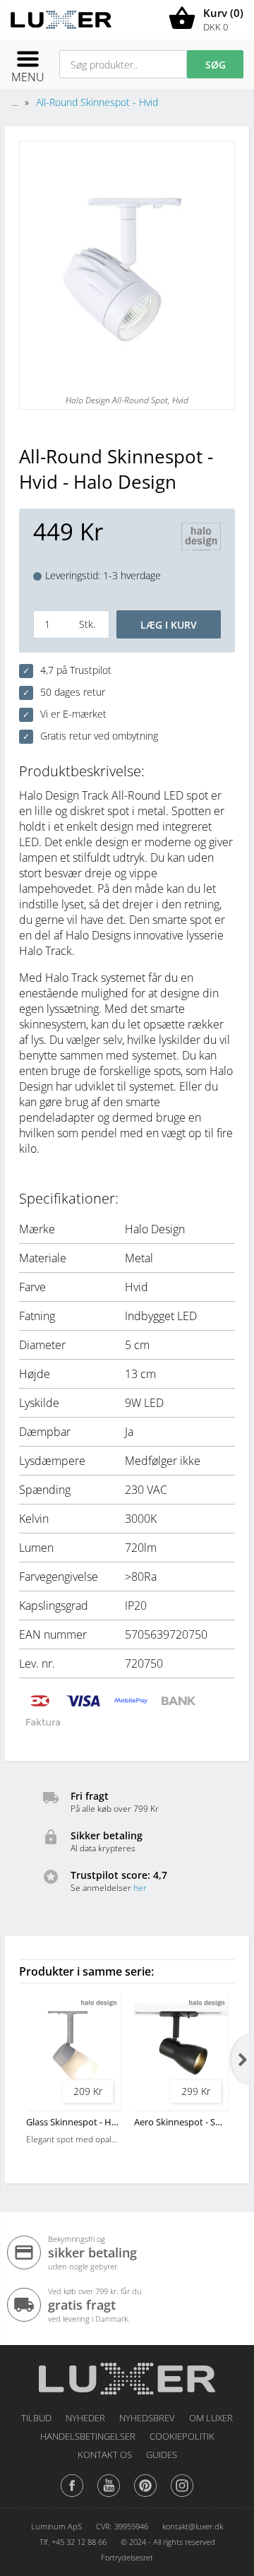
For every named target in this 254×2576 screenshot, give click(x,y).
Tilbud (36, 2418)
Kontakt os (105, 2455)
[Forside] (127, 2374)
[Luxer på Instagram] (182, 2496)
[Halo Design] (201, 539)
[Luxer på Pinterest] (145, 2496)
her (140, 1888)
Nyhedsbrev (147, 2418)
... (15, 102)
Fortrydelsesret (127, 2557)
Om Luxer (211, 2418)
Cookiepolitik (182, 2436)
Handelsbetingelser (88, 2436)
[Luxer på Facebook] (72, 2496)
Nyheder (85, 2418)
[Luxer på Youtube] (109, 2496)
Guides (162, 2455)
